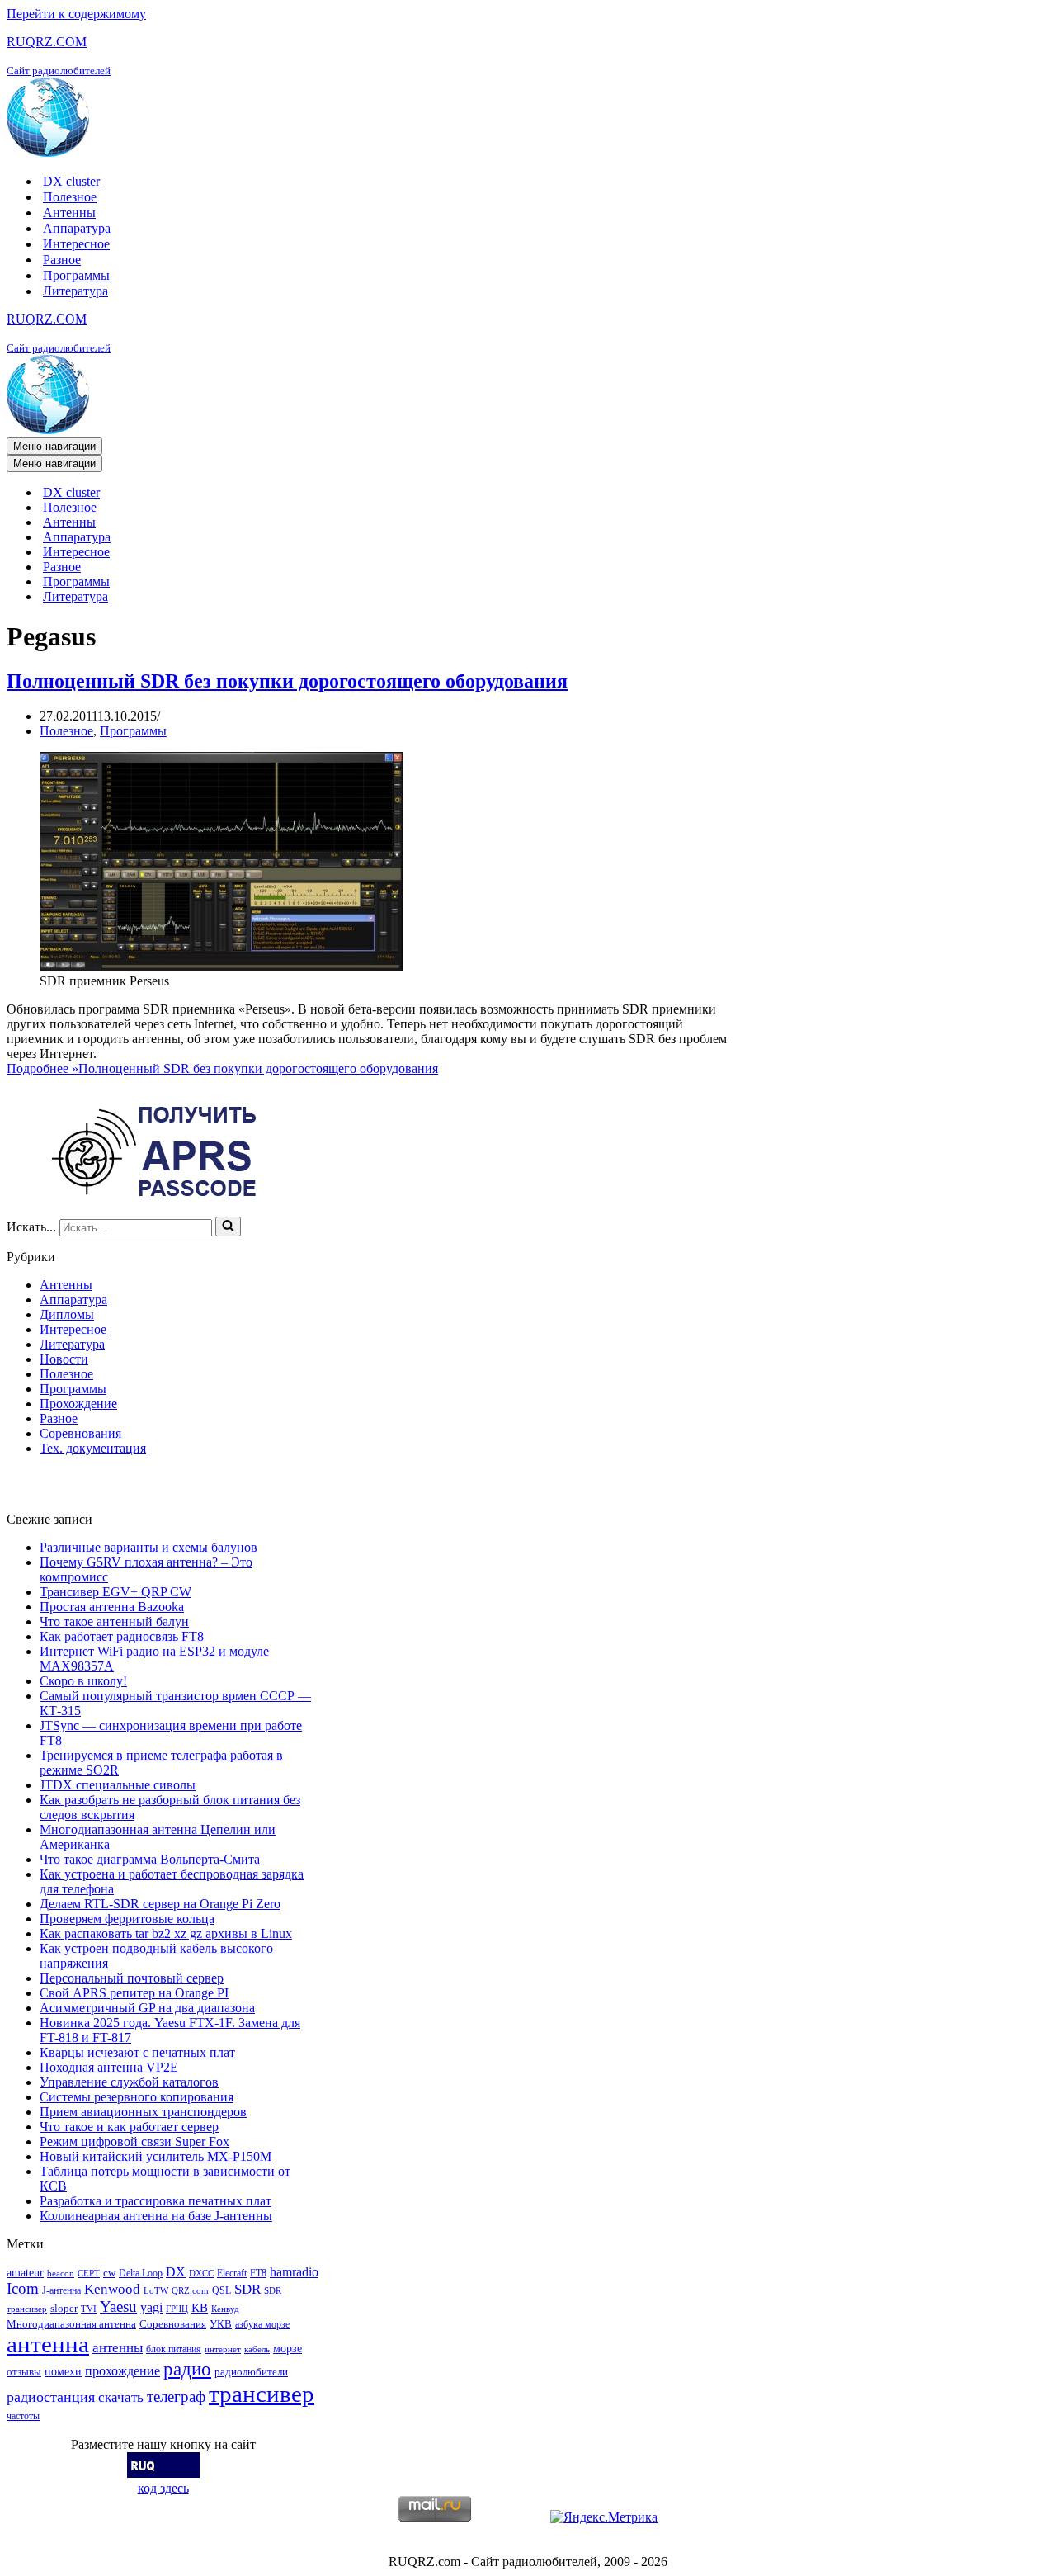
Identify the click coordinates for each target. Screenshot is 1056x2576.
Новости (64, 1359)
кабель (257, 2349)
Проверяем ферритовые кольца (127, 1919)
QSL (222, 2290)
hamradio (294, 2272)
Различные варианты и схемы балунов (148, 1547)
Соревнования (80, 1433)
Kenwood (112, 2289)
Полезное (70, 197)
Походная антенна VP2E (109, 2067)
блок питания (174, 2349)
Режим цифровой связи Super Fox (134, 2141)
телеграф (176, 2396)
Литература (75, 291)
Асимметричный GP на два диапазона (147, 2008)
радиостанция (51, 2397)
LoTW (156, 2291)
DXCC (201, 2273)
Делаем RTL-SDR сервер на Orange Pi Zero (160, 1904)
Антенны (69, 213)
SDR (247, 2289)
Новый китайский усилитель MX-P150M (156, 2156)
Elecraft (232, 2273)
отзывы (24, 2372)
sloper (64, 2308)
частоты (23, 2416)
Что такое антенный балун (114, 1621)
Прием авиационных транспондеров (143, 2112)
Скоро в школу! (83, 1681)
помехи (63, 2371)
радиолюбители (251, 2372)
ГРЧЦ (177, 2309)
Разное (62, 260)
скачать (121, 2397)
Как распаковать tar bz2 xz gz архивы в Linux (166, 1933)
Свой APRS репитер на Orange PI (134, 1993)
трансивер (262, 2394)
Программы (76, 275)
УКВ (221, 2324)
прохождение (123, 2371)
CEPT (89, 2273)
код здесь (163, 2488)
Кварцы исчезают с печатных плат (137, 2052)
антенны (118, 2348)
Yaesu (118, 2307)
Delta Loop (141, 2273)
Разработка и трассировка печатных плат (156, 2201)
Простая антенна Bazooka (112, 1607)
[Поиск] (228, 1227)
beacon (61, 2273)
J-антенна (61, 2290)
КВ (200, 2307)
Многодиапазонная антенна (71, 2324)
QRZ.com (190, 2291)
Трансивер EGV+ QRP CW (115, 1592)
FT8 (258, 2273)
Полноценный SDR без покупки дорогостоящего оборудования (287, 681)
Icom (23, 2288)
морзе (288, 2348)
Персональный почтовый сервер (132, 1978)
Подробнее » (222, 1068)
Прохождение (78, 1404)
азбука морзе (262, 2324)
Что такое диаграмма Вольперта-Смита (150, 1859)
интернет (223, 2349)
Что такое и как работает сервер (129, 2127)
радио (187, 2369)
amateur (25, 2272)
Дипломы (67, 1314)
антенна (48, 2344)
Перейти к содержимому (76, 14)
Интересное (76, 244)
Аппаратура (77, 228)
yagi (151, 2307)
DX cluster (71, 181)
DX (176, 2272)
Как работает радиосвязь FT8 (122, 1636)
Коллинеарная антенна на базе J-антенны (156, 2216)
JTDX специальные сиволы (118, 1785)
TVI (89, 2309)
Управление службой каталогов (129, 2082)
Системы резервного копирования (137, 2097)
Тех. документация (93, 1448)
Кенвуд (225, 2309)
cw (109, 2273)
